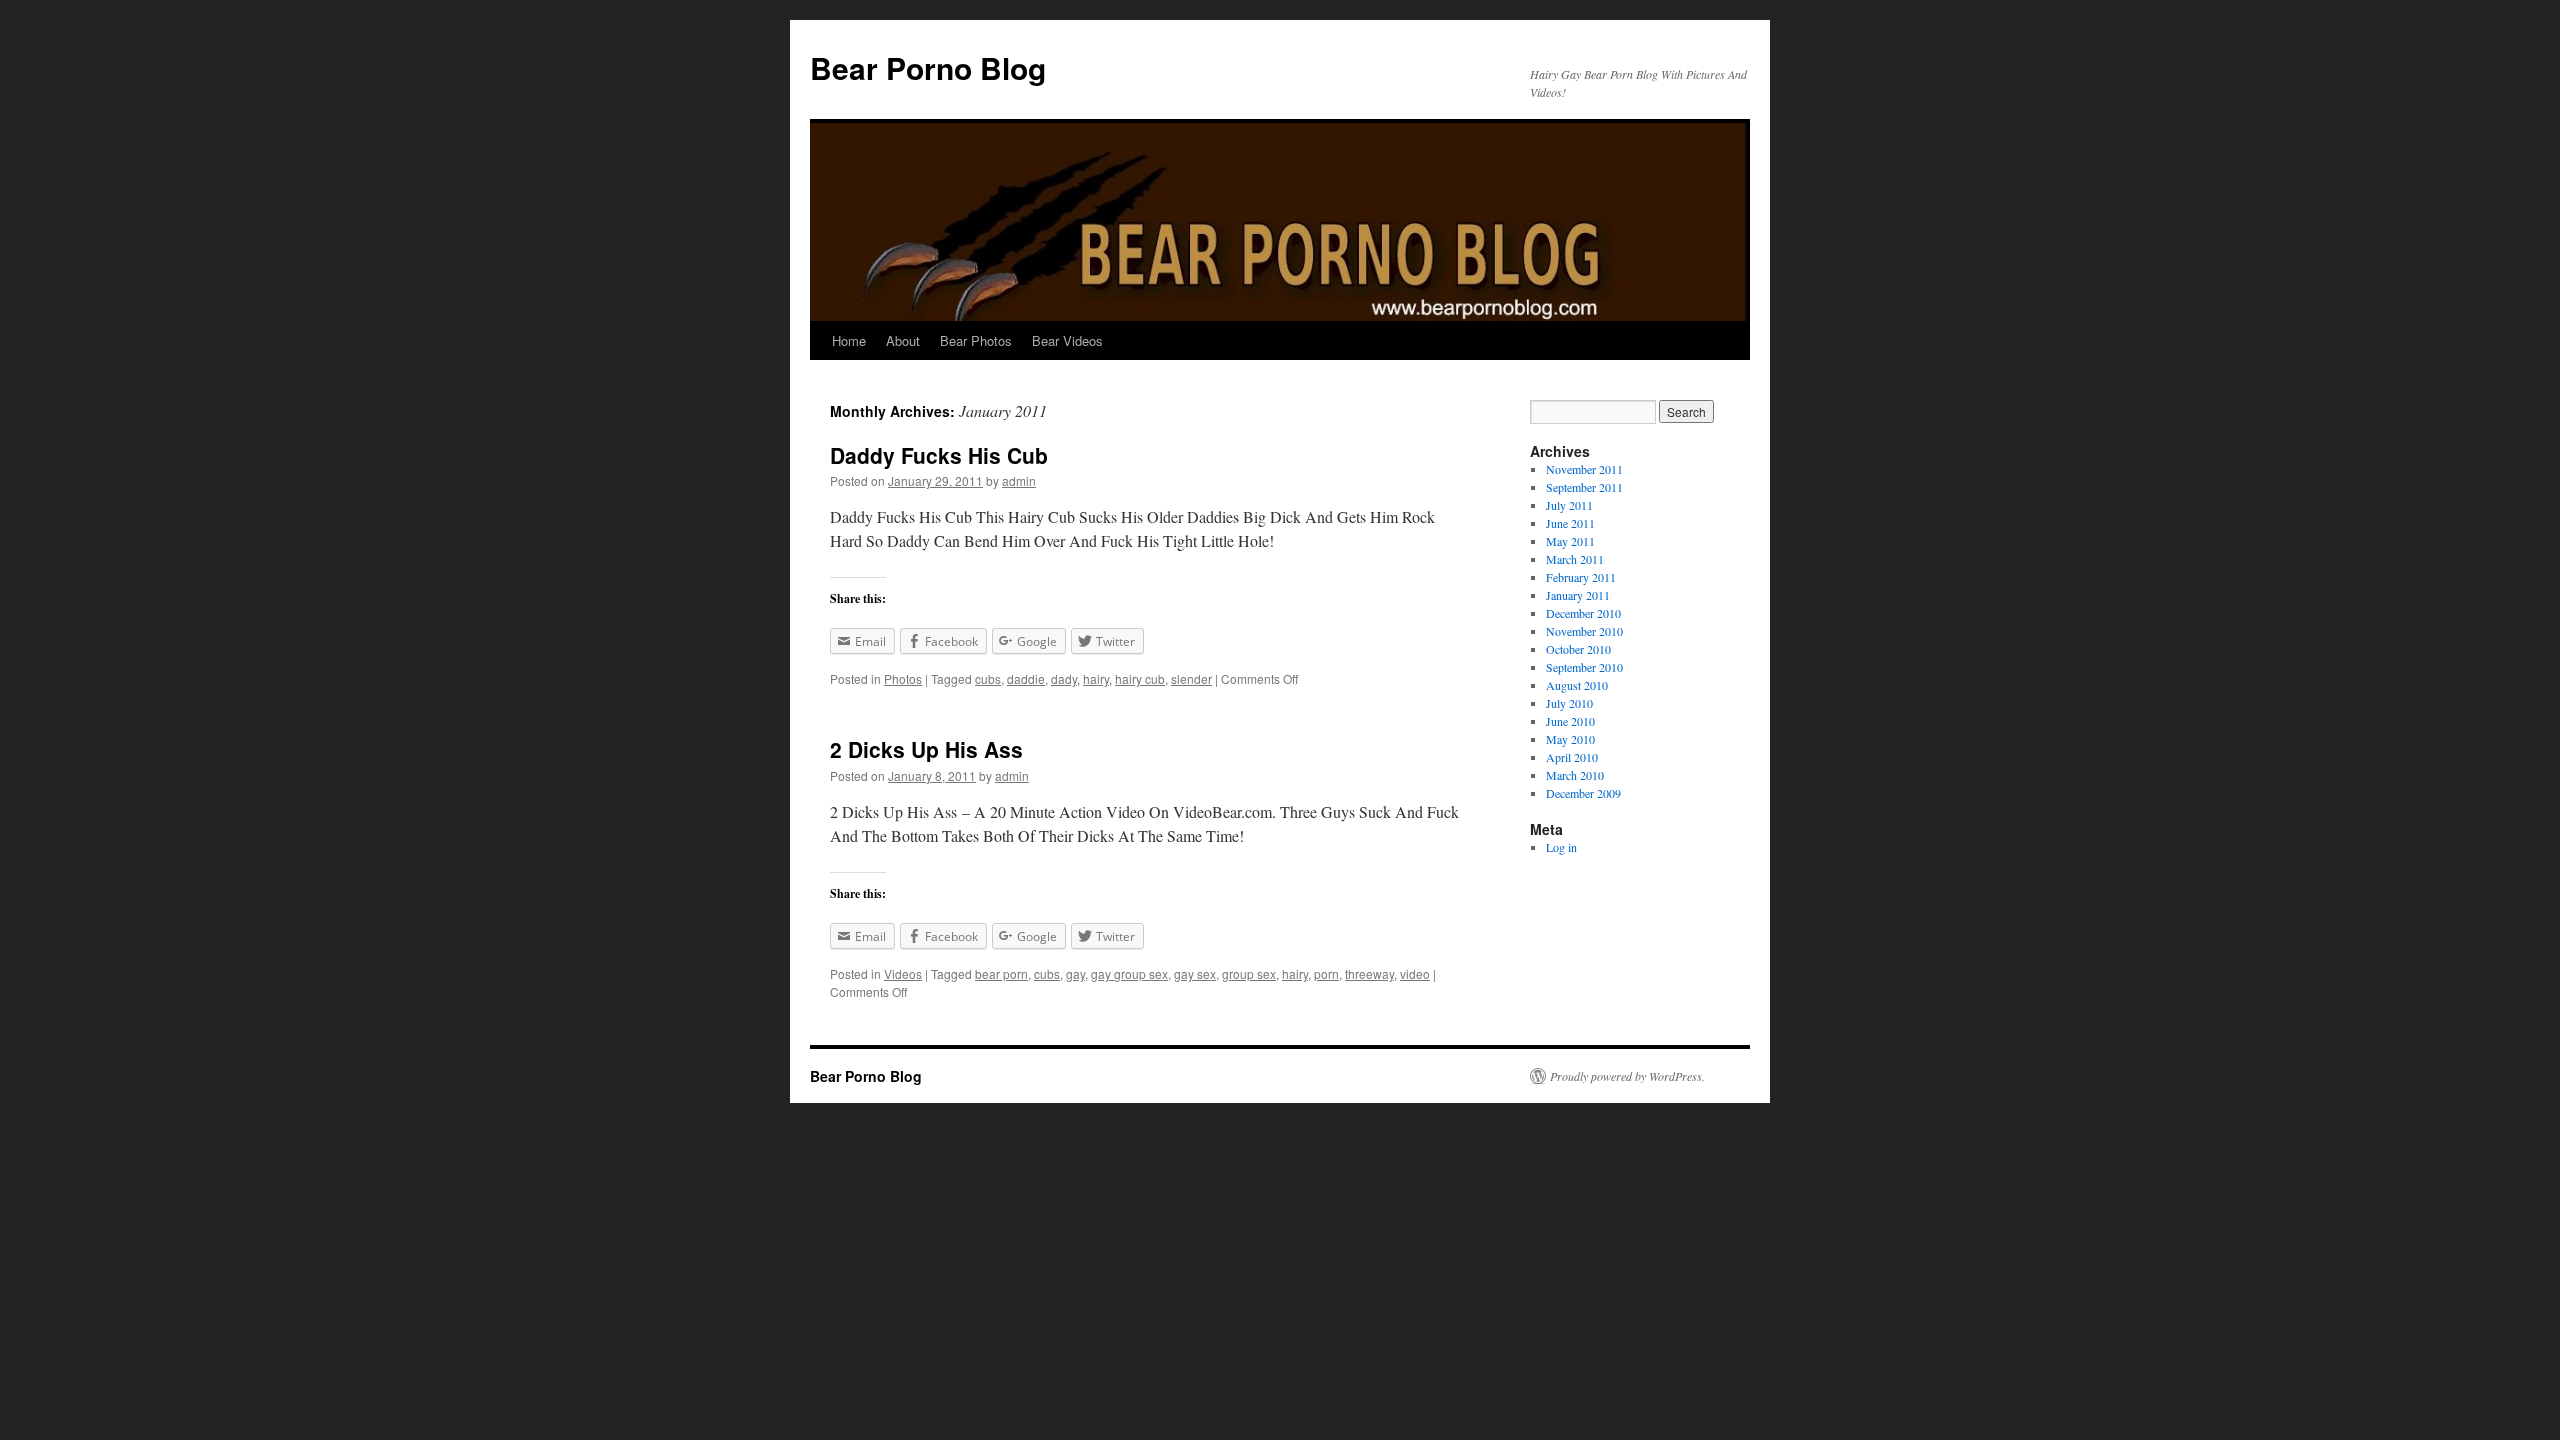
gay (1075, 973)
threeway (1369, 973)
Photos (903, 678)
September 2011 (1584, 487)
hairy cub (1140, 678)
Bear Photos (976, 340)
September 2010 (1584, 667)
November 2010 (1584, 631)
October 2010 (1578, 649)
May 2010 (1570, 739)
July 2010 (1569, 703)
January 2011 (1578, 595)
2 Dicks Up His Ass (926, 749)
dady (1064, 678)
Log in (1561, 847)
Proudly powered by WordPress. (1627, 1076)
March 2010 (1575, 775)
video (1415, 973)
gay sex (1195, 973)
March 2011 (1575, 559)
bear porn (1001, 973)
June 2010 (1570, 721)
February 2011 (1581, 577)
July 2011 (1569, 505)
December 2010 (1583, 613)
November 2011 (1584, 469)
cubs (988, 678)
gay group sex (1129, 973)
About (903, 340)
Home (849, 340)
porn (1326, 973)
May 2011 (1570, 541)
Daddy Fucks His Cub (939, 455)
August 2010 (1577, 685)
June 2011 (1570, 523)
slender (1191, 678)
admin (1019, 480)
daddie (1026, 678)
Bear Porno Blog (928, 67)
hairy (1096, 678)
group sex (1249, 973)
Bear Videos (1067, 340)
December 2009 (1583, 793)
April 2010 (1572, 757)
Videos (903, 973)
